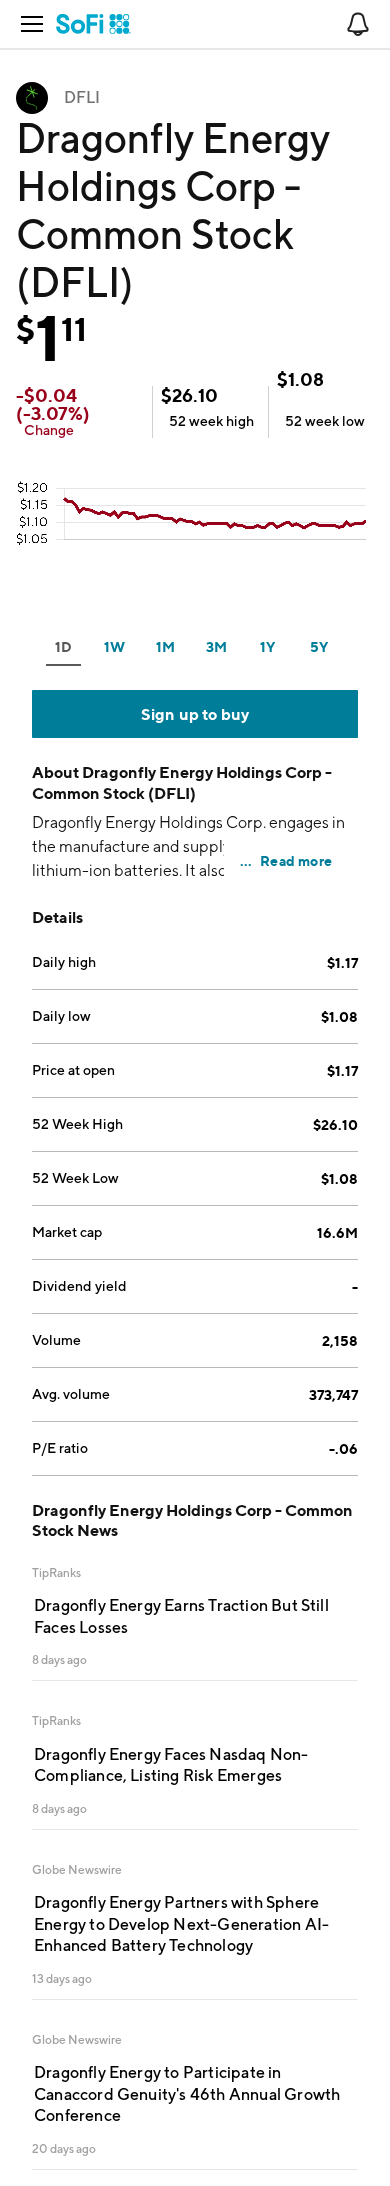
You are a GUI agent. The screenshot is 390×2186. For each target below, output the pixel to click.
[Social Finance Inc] (93, 24)
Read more (296, 860)
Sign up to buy (195, 714)
